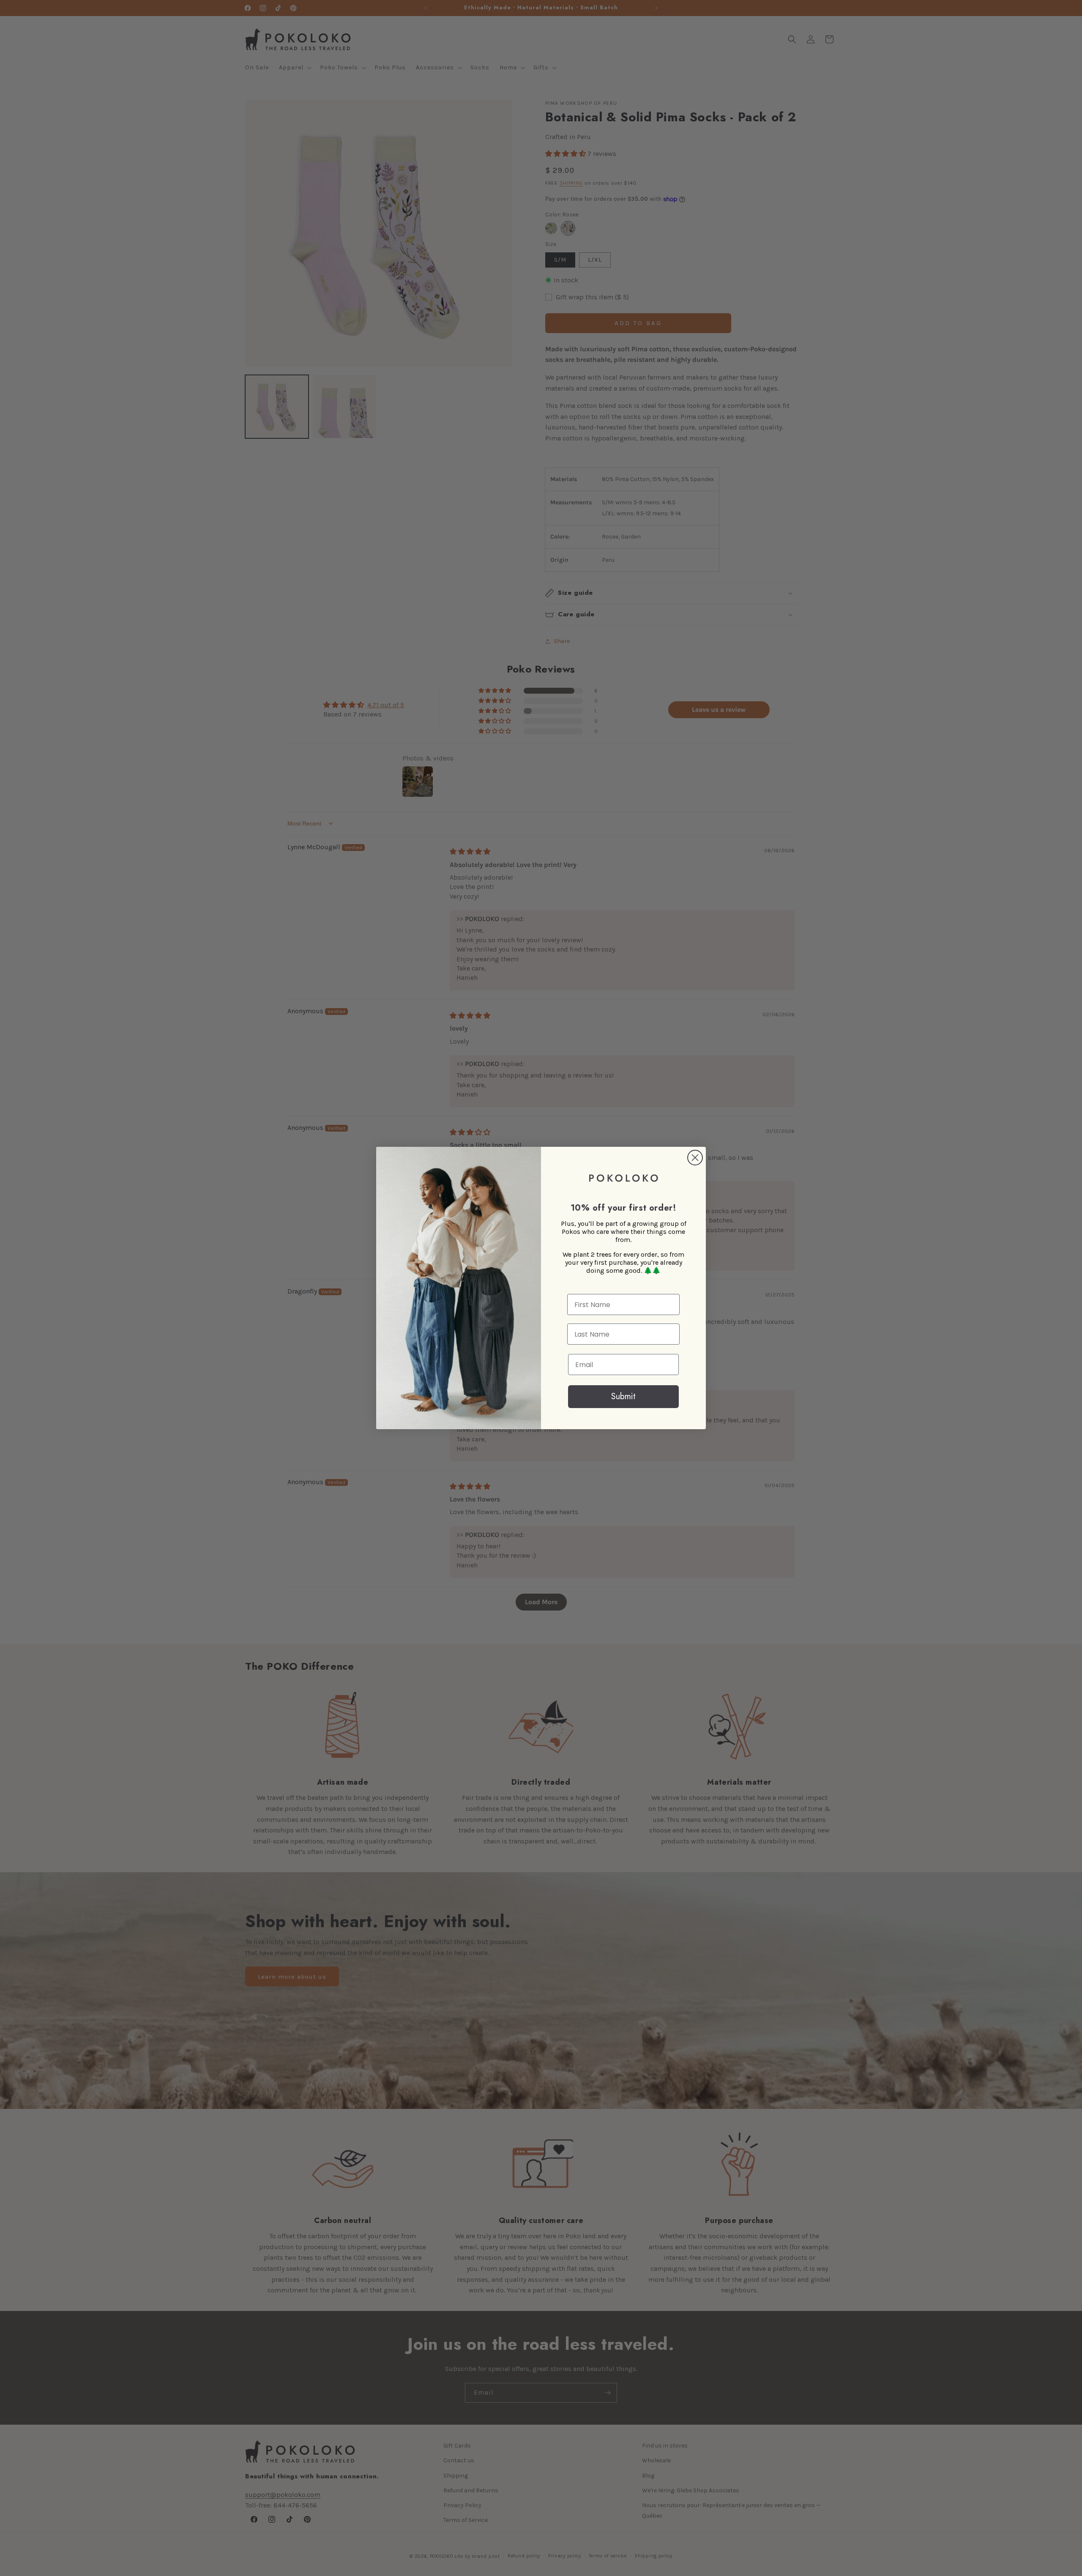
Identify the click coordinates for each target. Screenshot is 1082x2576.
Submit (623, 1396)
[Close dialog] (695, 1158)
